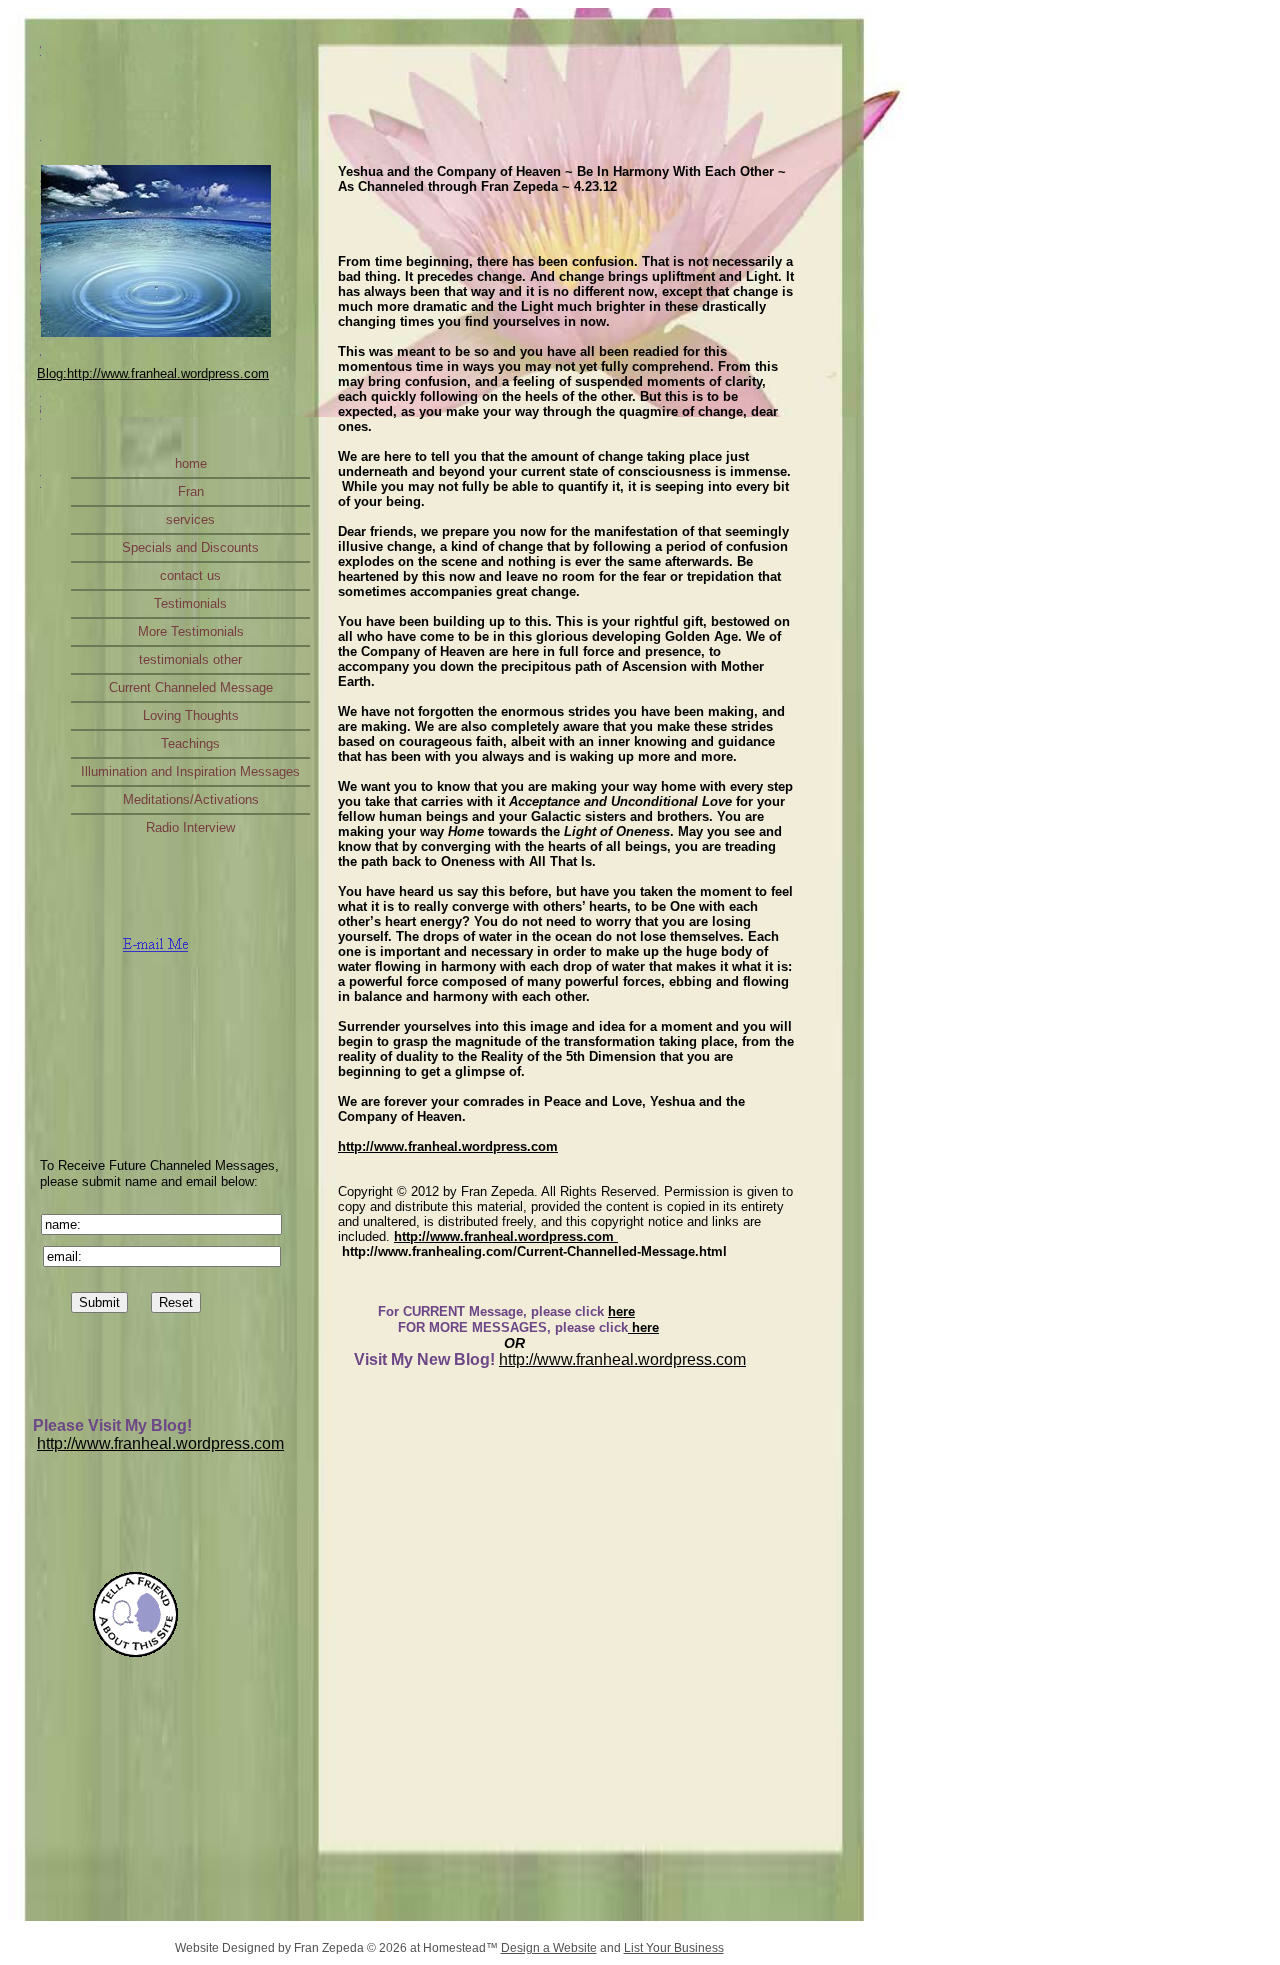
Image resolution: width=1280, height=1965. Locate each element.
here (621, 1311)
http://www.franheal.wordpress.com (160, 1443)
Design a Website (549, 1948)
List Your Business (674, 1948)
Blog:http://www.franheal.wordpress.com (153, 373)
